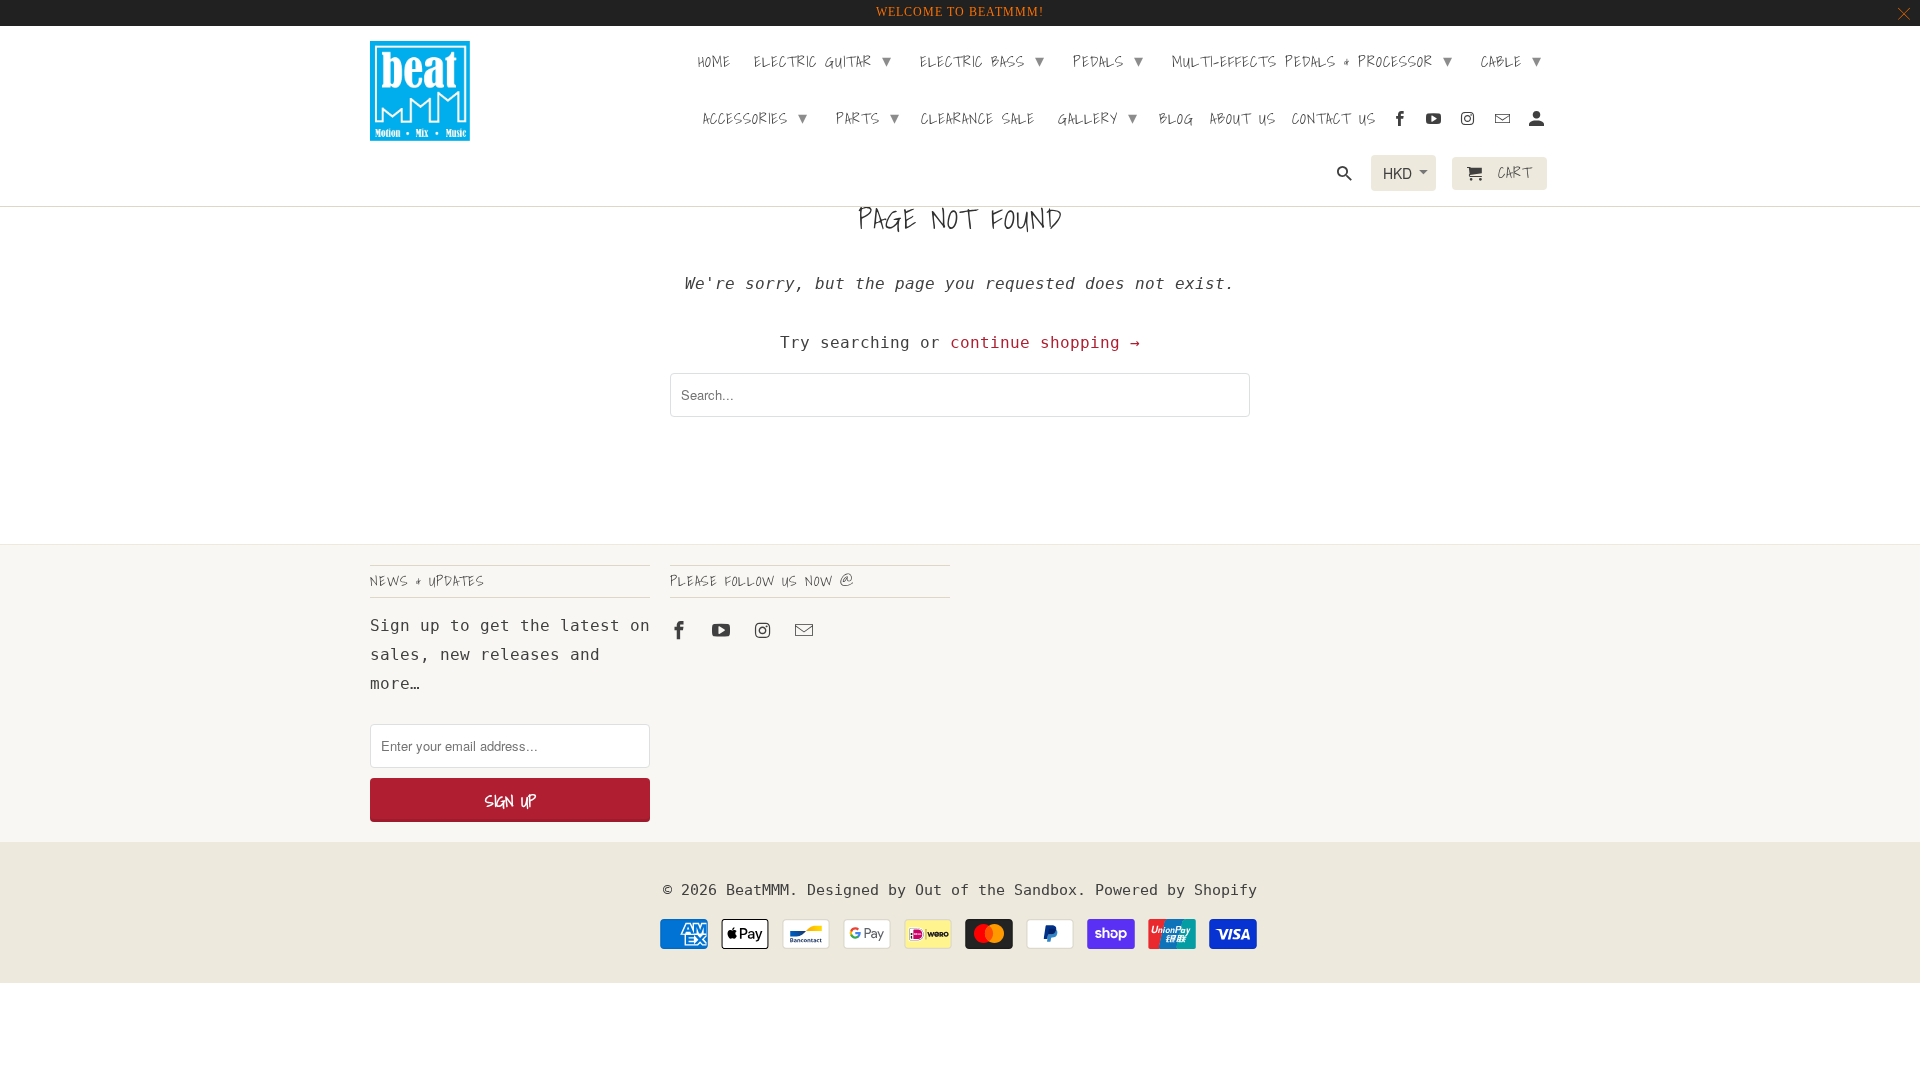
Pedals (1108, 60)
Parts (868, 117)
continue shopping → (1045, 342)
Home (714, 63)
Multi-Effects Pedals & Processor (1312, 60)
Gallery (1098, 117)
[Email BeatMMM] (806, 630)
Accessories (755, 117)
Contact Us (1334, 120)
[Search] (1346, 177)
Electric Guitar (823, 60)
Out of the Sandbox (996, 890)
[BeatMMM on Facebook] (681, 630)
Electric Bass (982, 60)
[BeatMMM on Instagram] (765, 630)
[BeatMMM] (420, 91)
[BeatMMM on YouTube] (723, 630)
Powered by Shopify (1176, 890)
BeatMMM (757, 890)
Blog (1176, 120)
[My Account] (1538, 122)
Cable (1511, 60)
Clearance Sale (978, 120)
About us (1243, 120)
